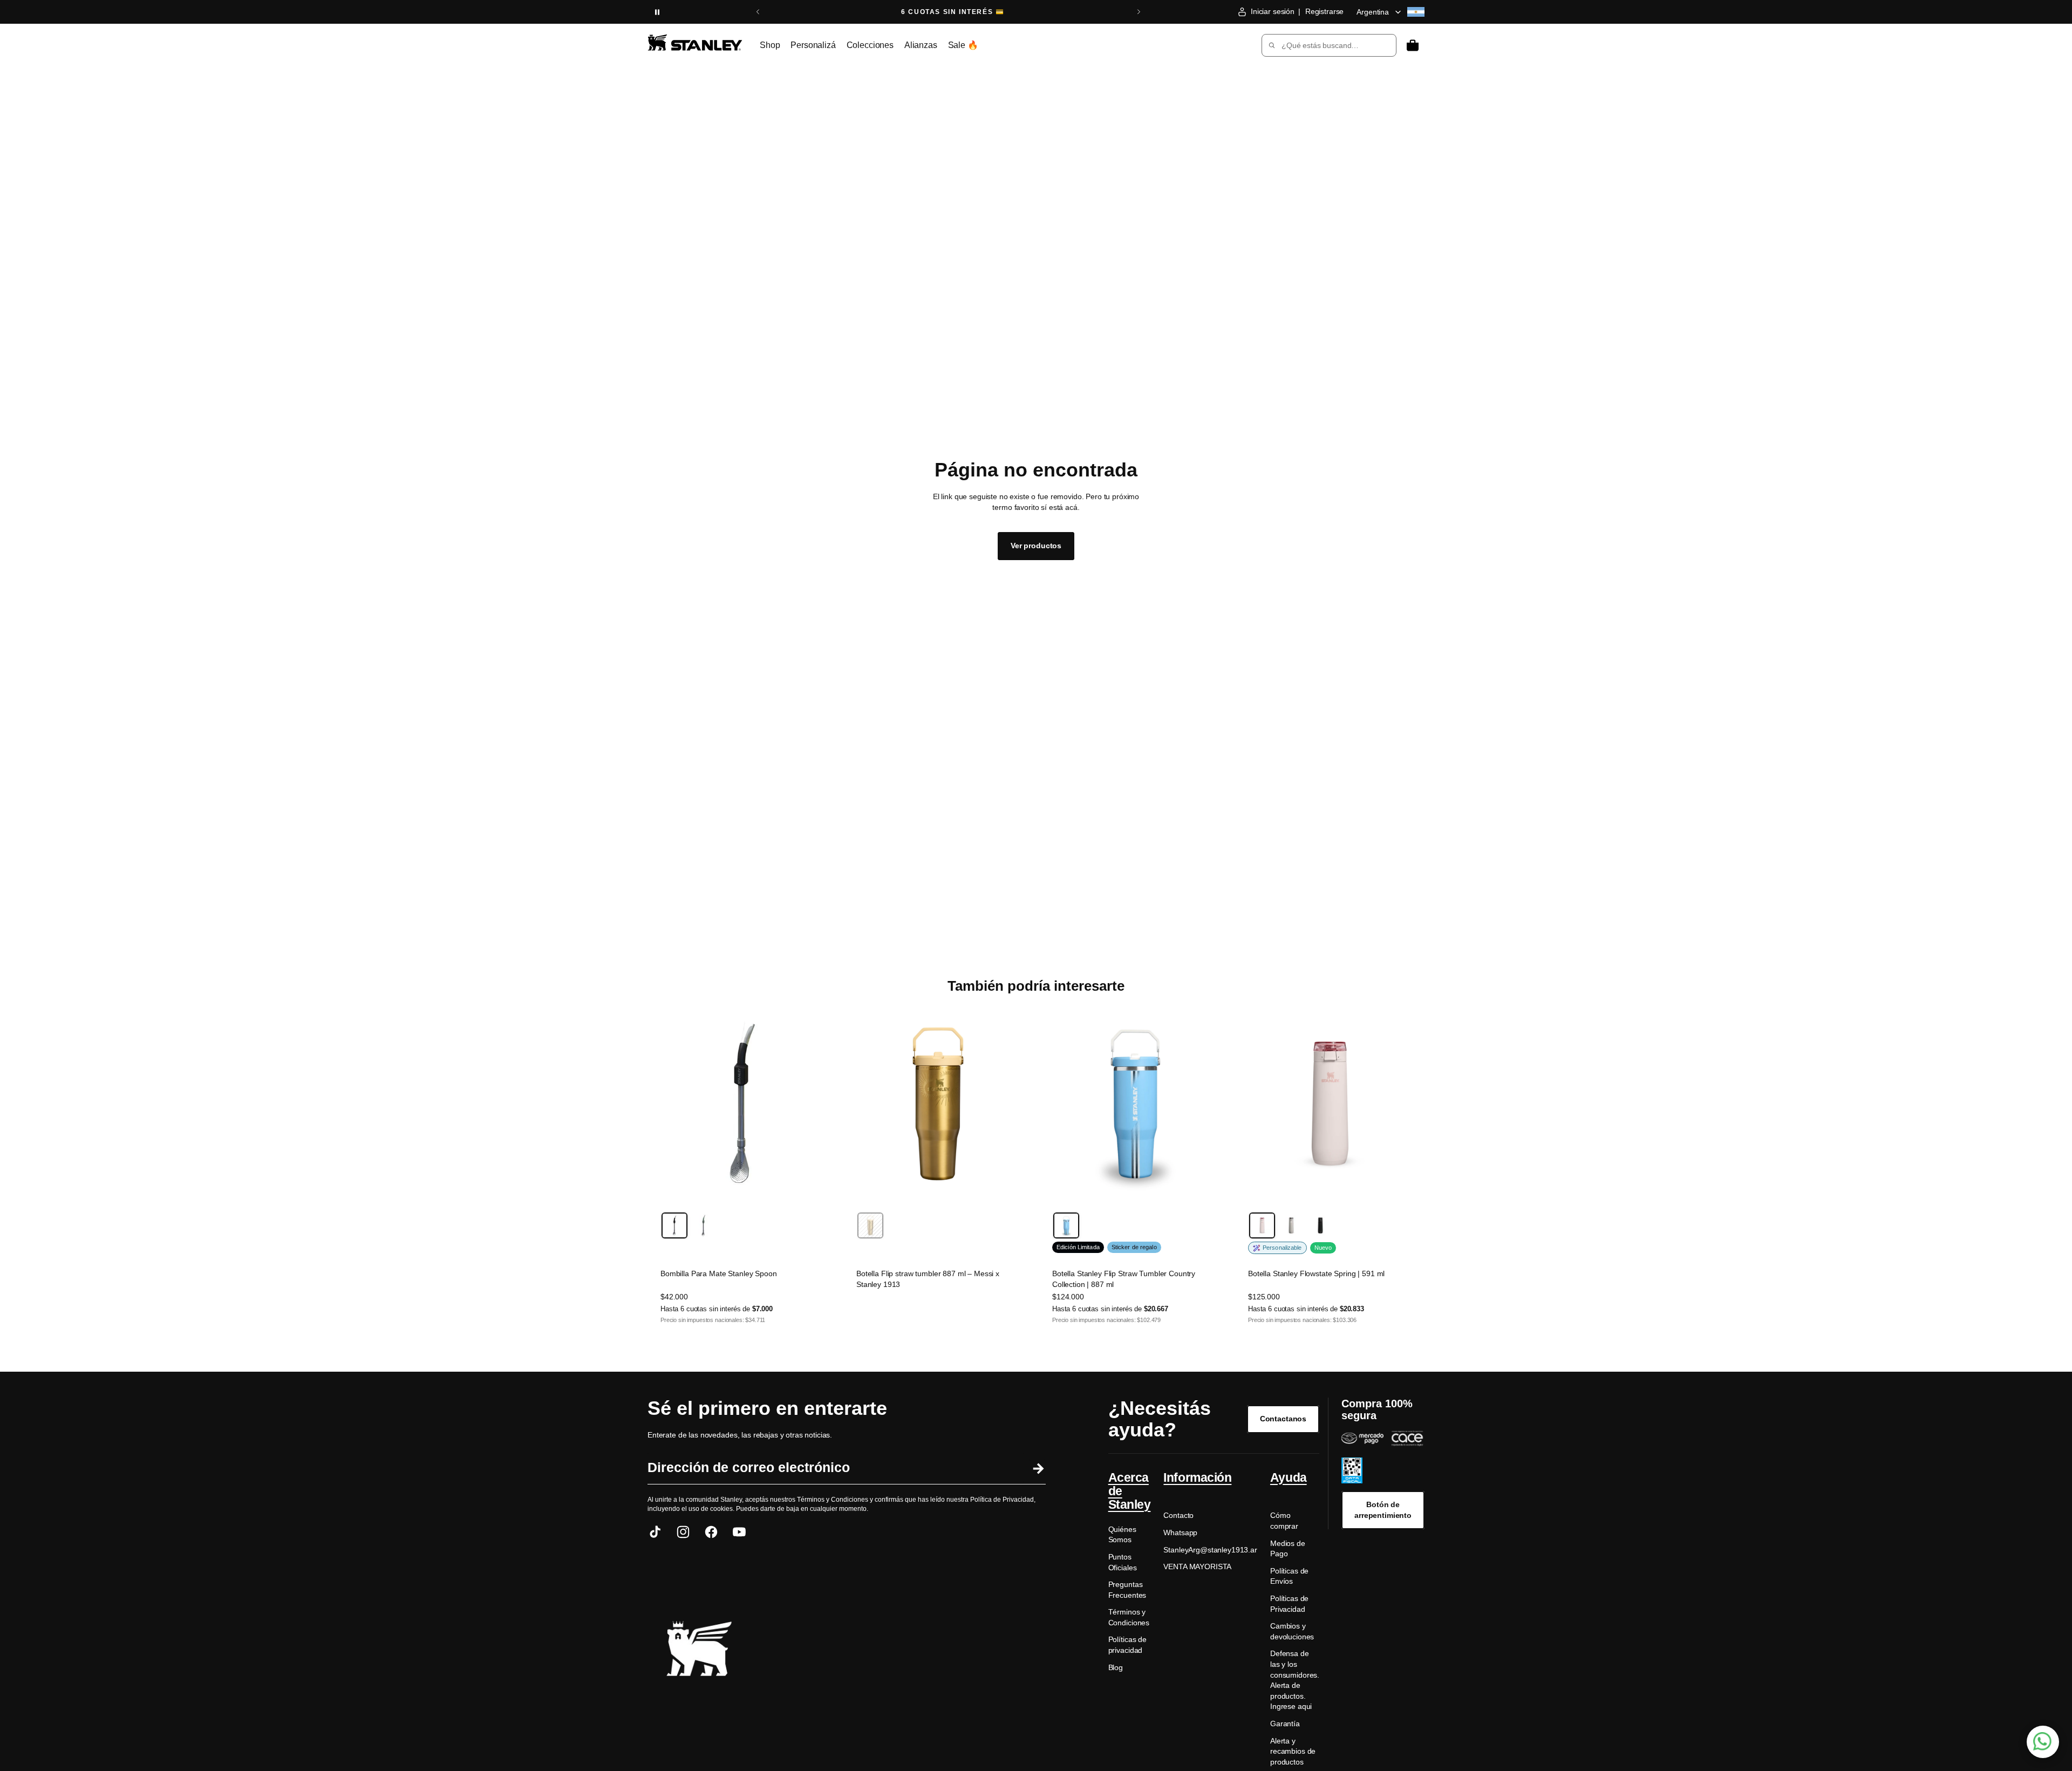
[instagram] (683, 1532)
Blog (1116, 1667)
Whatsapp (1180, 1532)
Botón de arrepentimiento (1383, 1510)
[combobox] (1321, 45)
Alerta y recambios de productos (1293, 1751)
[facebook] (711, 1532)
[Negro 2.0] (1320, 1225)
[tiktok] (655, 1532)
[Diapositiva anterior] (758, 12)
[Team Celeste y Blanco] (1066, 1225)
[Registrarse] (1037, 1468)
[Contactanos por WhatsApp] (2043, 1742)
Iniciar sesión (1273, 11)
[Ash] (1291, 1225)
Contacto (1178, 1515)
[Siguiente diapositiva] (1139, 12)
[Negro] (674, 1225)
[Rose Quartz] (1262, 1225)
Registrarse (1324, 11)
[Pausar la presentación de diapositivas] (657, 12)
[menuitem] (770, 45)
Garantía (1285, 1724)
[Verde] (704, 1225)
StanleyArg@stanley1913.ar (1210, 1550)
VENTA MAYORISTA (1197, 1566)
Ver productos (1036, 546)
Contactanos (1283, 1419)
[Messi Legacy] (870, 1225)
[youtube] (739, 1532)
